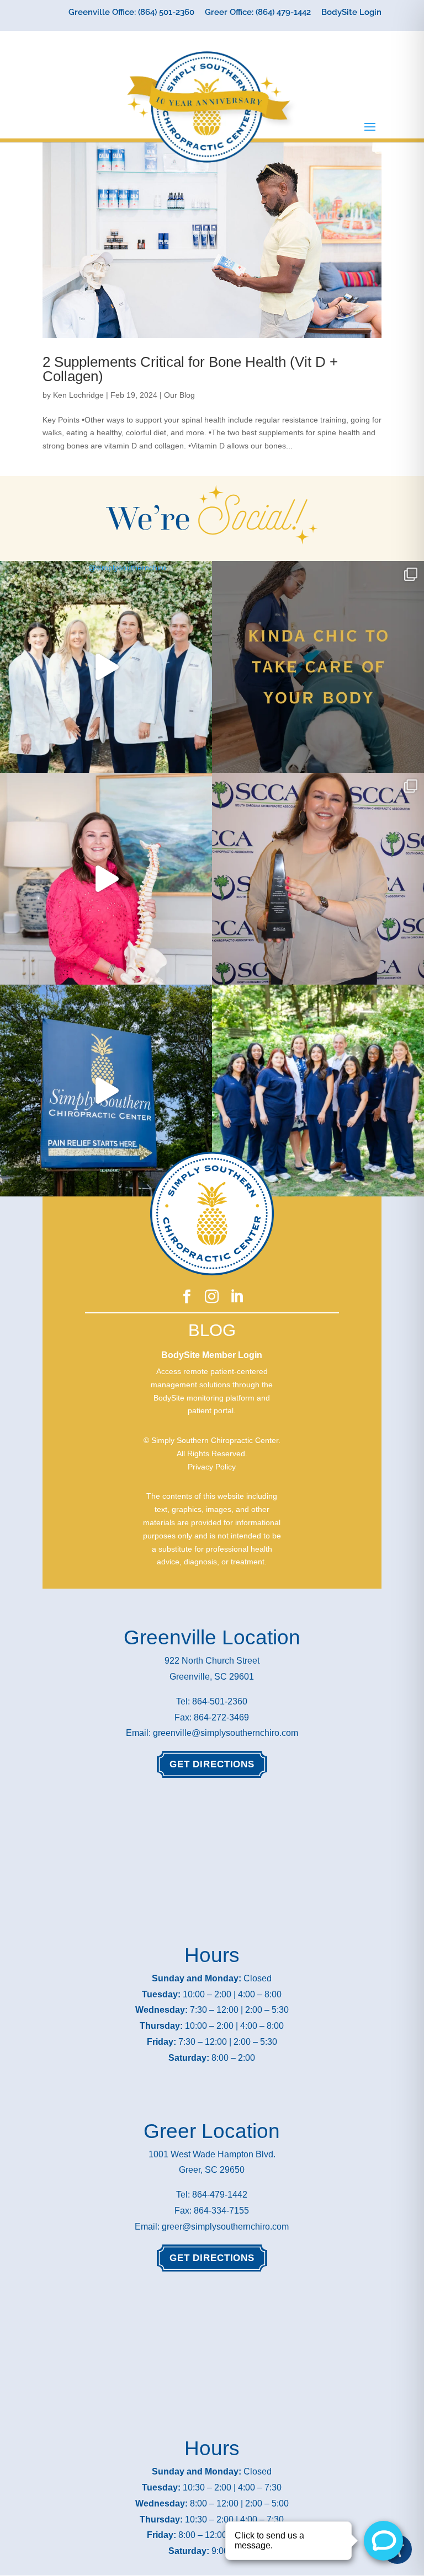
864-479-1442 (220, 2195)
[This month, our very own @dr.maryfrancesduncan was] (318, 879)
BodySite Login (351, 13)
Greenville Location (212, 1637)
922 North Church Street (212, 1661)
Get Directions (212, 1764)
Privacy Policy (212, 1467)
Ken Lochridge (78, 395)
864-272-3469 (221, 1717)
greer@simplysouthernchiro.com (225, 2227)
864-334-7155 (221, 2211)
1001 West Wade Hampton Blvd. (212, 2154)
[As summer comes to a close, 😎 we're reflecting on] (318, 1091)
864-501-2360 (220, 1701)
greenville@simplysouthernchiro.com (226, 1733)
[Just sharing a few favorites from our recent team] (106, 667)
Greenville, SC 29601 (212, 1677)
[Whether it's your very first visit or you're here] (106, 1091)
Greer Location (212, 2131)
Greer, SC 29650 (212, 2170)
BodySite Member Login (212, 1355)
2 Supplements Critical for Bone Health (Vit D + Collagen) (190, 369)
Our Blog (179, 395)
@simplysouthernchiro (127, 568)
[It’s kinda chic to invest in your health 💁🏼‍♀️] (318, 667)
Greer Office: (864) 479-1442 (258, 13)
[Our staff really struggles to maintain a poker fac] (106, 879)
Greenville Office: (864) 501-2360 (131, 13)
